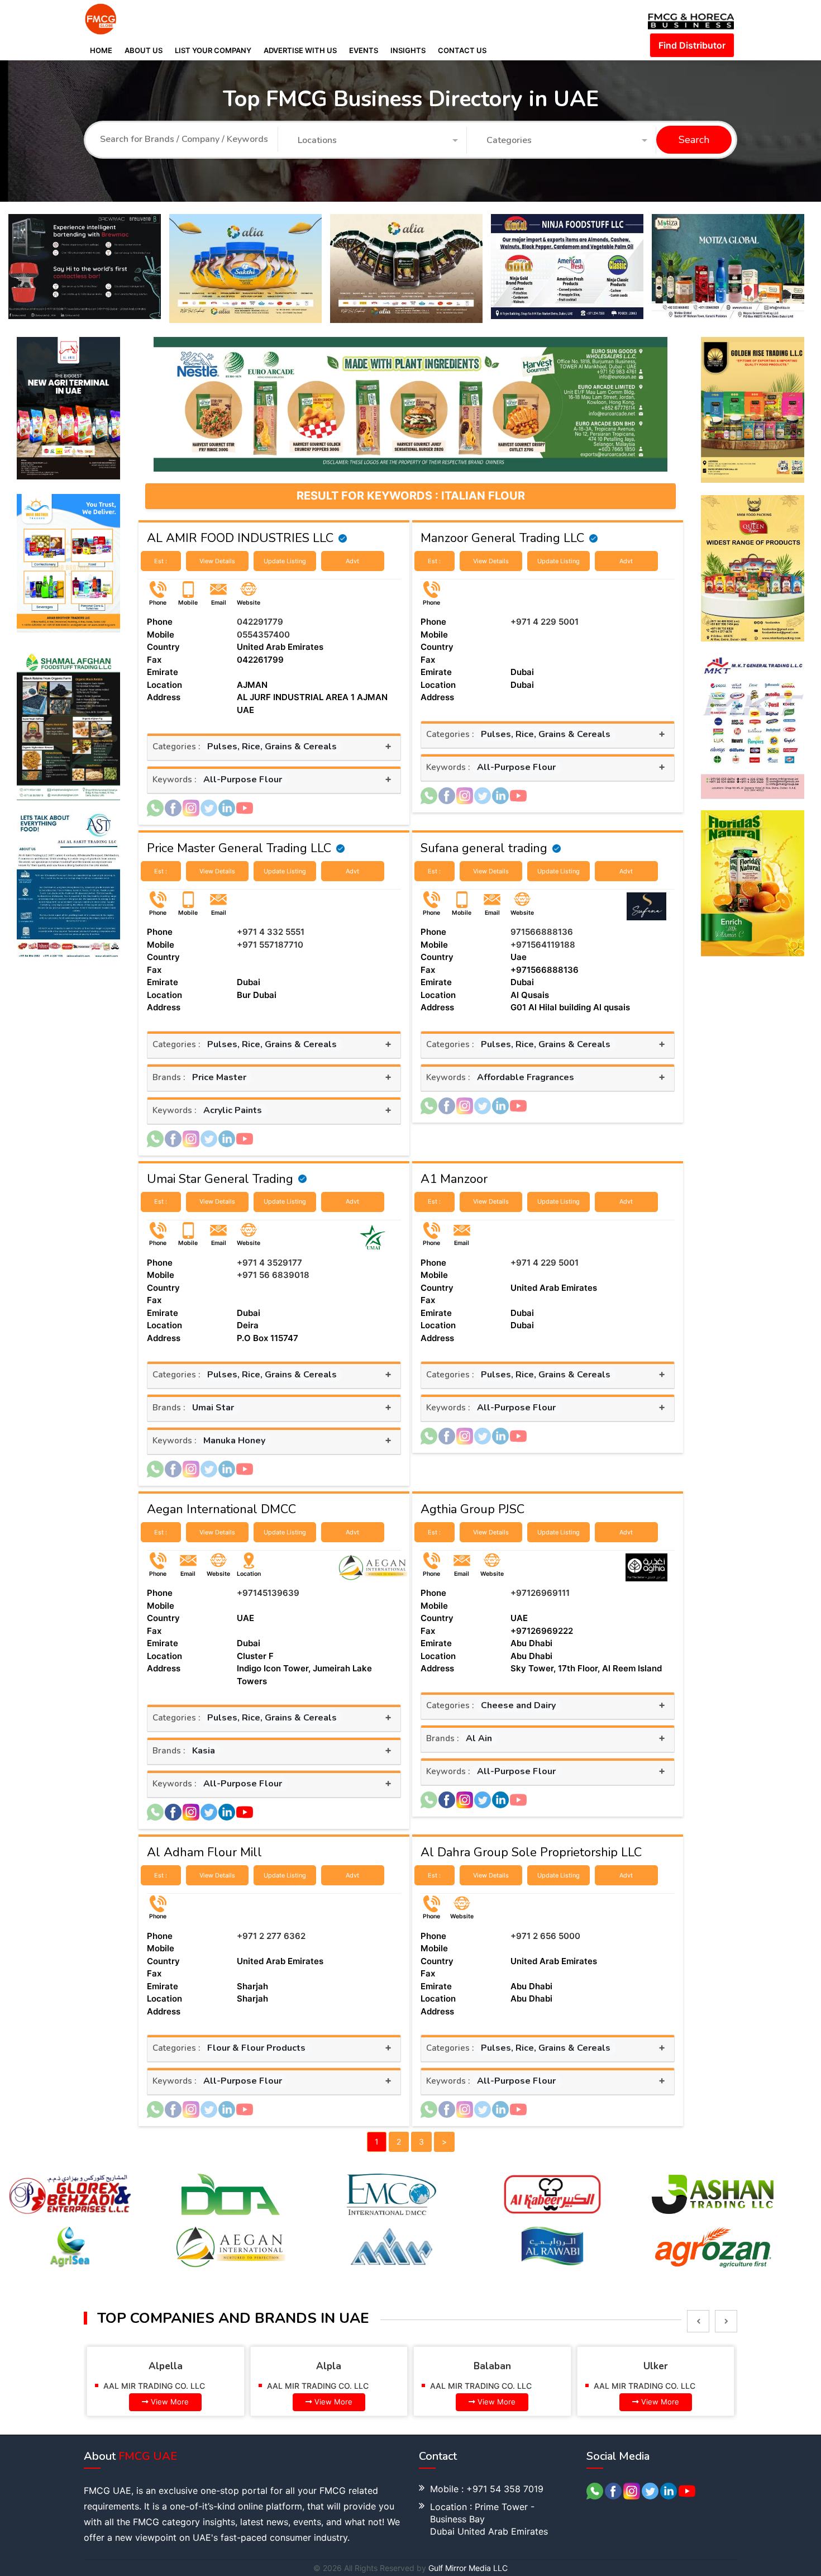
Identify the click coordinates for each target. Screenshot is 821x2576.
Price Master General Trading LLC (239, 848)
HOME (101, 50)
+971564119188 (543, 945)
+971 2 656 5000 (545, 1936)
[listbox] (698, 2321)
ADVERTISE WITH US (300, 50)
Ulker (500, 2366)
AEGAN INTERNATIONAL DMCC (660, 2386)
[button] (378, 141)
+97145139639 (268, 1593)
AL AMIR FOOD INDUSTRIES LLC (240, 538)
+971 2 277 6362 (271, 1936)
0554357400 (263, 635)
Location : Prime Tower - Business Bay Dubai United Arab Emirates (489, 2519)
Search (694, 140)
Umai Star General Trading (220, 1179)
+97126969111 (540, 1593)
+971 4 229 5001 (545, 622)
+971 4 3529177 (269, 1263)
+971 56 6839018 (273, 1275)
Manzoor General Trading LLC (502, 538)
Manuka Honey (234, 1441)
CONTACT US (462, 50)
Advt (352, 561)
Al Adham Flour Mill (204, 1852)
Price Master (219, 1077)
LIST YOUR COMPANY (213, 50)
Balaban (336, 2366)
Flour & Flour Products (256, 2048)
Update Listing (285, 561)
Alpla (173, 2366)
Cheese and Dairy (518, 1705)
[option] (89, 268)
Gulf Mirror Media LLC (468, 2568)
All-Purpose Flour (243, 780)
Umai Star (213, 1408)
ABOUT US (144, 50)
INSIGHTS (408, 50)
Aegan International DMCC (221, 1509)
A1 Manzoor (454, 1179)
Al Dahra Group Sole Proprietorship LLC (531, 1852)
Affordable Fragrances (526, 1077)
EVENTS (364, 50)
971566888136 (542, 932)
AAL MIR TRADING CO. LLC (162, 2386)
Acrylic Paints (233, 1110)
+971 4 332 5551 (271, 932)
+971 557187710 (270, 945)
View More (178, 2402)
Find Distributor (692, 45)
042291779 (260, 622)
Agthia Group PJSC (472, 1509)
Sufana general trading (484, 848)
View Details (217, 561)
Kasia (204, 1751)
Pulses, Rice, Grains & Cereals (272, 747)
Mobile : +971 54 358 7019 (487, 2489)
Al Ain (479, 1738)
